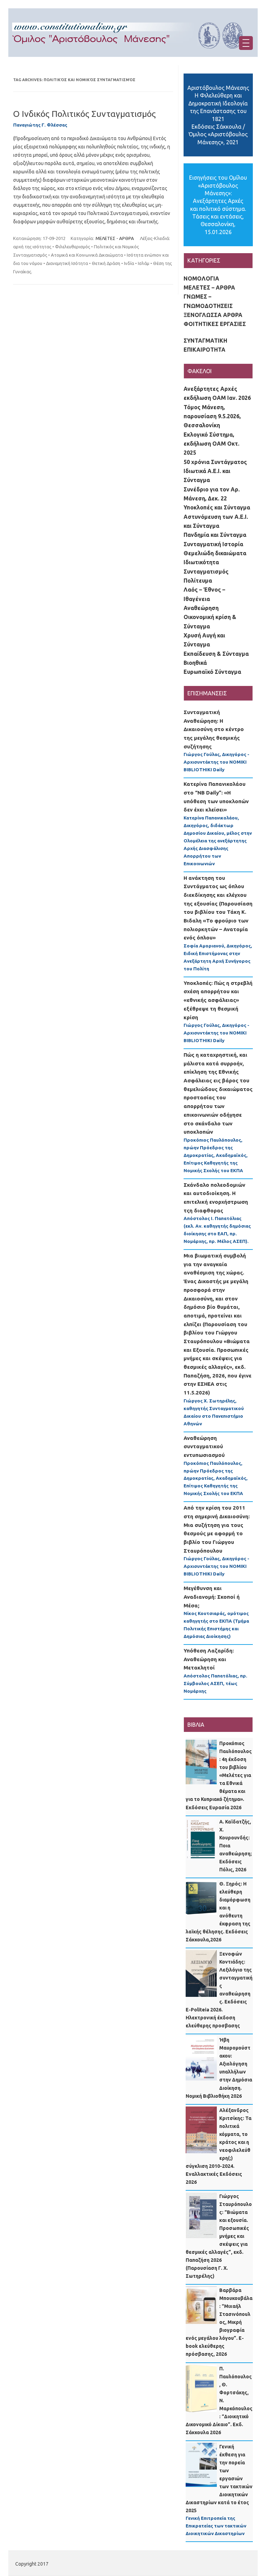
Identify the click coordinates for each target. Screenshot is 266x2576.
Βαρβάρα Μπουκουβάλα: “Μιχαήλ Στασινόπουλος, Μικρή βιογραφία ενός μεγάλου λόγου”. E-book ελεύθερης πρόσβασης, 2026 (219, 2322)
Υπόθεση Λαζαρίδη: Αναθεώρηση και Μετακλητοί (209, 1659)
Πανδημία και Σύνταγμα (215, 535)
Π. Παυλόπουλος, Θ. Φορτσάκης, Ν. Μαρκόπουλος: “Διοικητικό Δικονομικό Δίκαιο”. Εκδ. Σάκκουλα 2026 (219, 2401)
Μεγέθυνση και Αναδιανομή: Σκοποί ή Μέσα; (212, 1597)
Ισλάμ (144, 263)
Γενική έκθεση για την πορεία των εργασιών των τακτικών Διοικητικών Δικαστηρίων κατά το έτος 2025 (219, 2479)
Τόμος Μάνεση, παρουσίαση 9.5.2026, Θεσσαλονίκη (212, 416)
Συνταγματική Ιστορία (213, 544)
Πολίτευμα (198, 581)
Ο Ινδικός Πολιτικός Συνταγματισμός (85, 114)
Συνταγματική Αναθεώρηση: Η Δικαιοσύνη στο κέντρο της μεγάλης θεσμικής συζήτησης (214, 729)
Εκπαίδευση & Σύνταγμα (216, 654)
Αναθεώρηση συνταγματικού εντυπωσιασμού (204, 1446)
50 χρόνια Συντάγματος (215, 462)
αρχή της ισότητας (32, 247)
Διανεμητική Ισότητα (67, 263)
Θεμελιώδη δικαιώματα (215, 553)
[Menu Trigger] (246, 43)
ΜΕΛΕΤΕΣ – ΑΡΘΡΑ (209, 287)
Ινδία (129, 263)
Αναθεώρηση (201, 608)
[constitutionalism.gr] (133, 55)
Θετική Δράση (106, 263)
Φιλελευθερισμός (73, 247)
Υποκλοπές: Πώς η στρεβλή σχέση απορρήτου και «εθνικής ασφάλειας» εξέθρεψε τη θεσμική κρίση (218, 1000)
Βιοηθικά (195, 663)
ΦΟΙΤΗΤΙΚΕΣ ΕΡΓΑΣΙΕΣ (215, 324)
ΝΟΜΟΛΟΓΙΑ (201, 278)
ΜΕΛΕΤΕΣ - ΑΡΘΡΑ (115, 238)
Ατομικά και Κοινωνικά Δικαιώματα (87, 255)
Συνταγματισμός (206, 572)
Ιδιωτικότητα (201, 562)
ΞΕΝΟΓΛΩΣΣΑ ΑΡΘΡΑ (213, 315)
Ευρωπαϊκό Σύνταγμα (212, 672)
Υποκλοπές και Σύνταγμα (217, 507)
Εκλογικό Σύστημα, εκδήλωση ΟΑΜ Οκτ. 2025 (211, 444)
